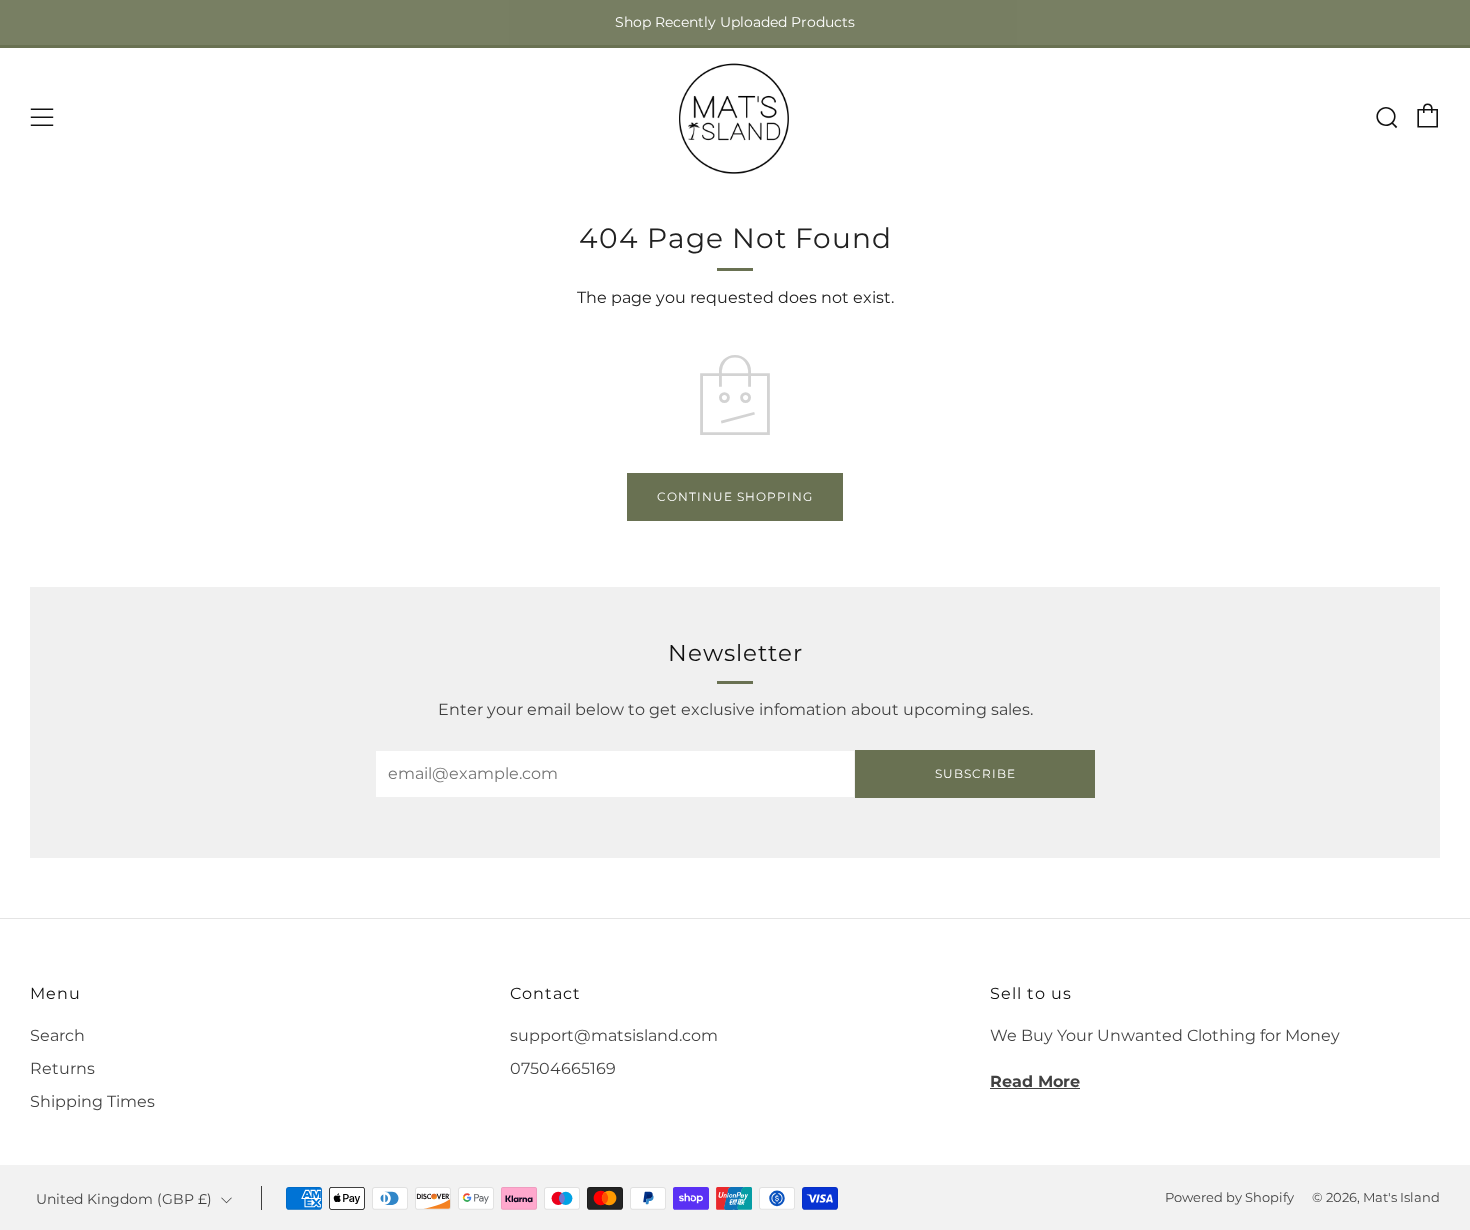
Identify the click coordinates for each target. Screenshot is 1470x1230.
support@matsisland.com (614, 1035)
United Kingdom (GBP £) (124, 1199)
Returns (62, 1068)
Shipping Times (92, 1101)
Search (57, 1035)
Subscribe (975, 773)
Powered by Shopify (1229, 1197)
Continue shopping (735, 496)
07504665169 (563, 1068)
